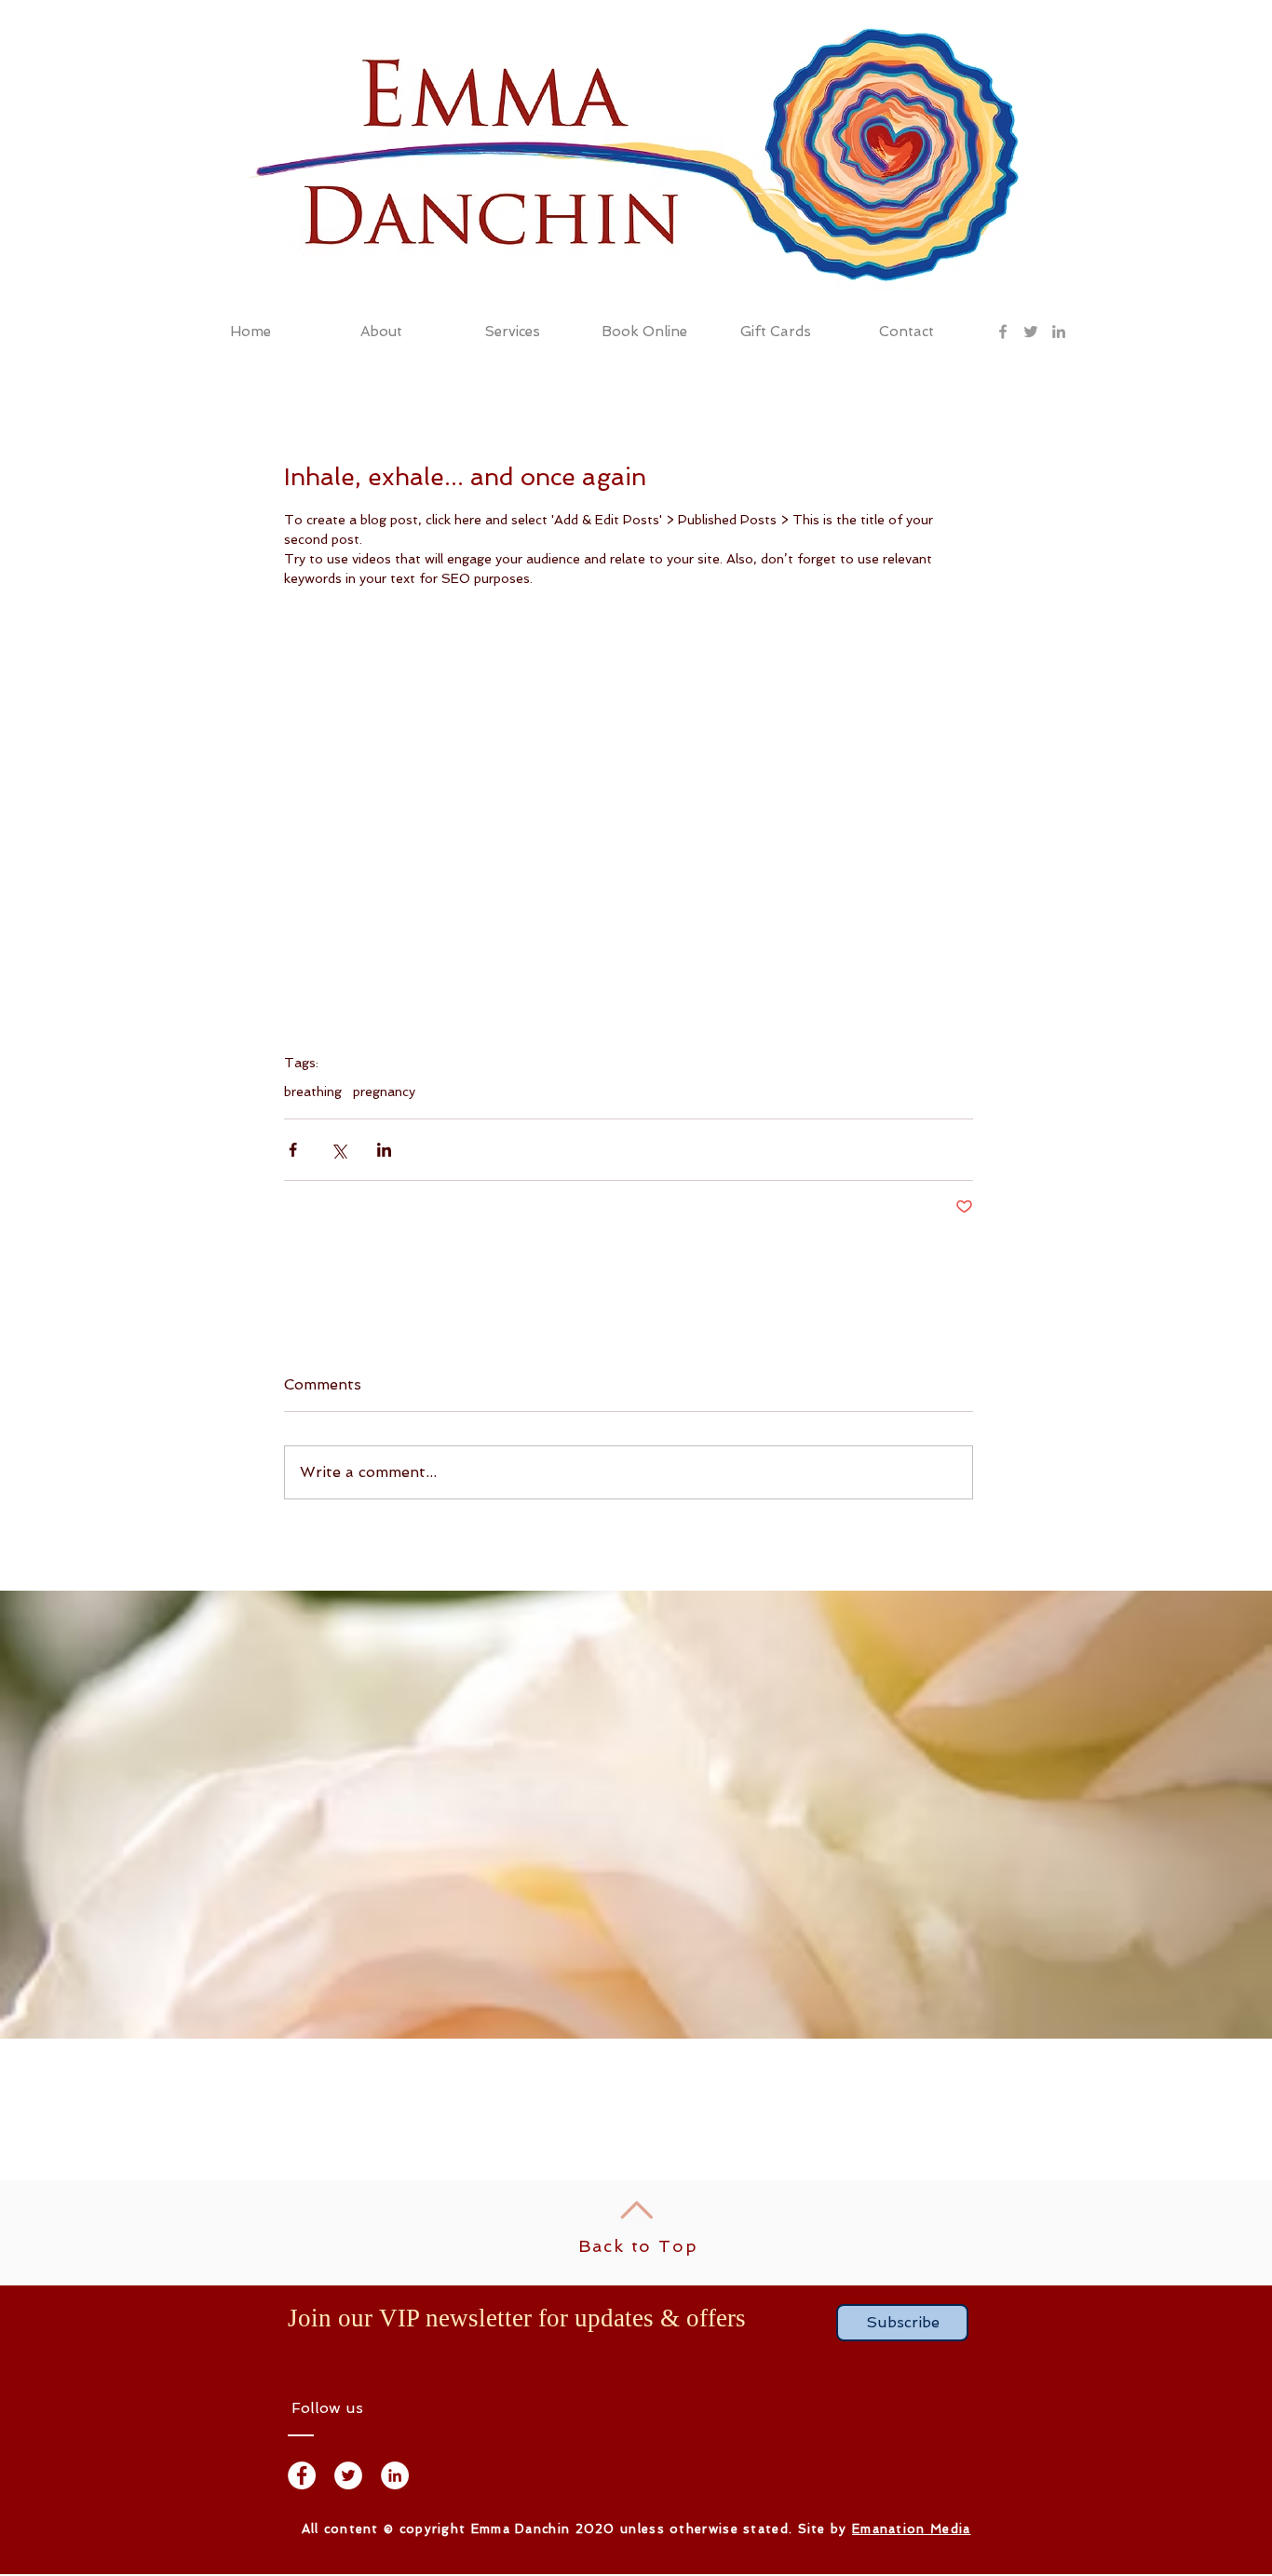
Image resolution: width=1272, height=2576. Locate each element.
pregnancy (384, 1091)
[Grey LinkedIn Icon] (1059, 332)
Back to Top (638, 2246)
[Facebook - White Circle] (302, 2475)
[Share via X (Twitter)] (338, 1150)
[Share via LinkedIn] (384, 1150)
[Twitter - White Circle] (348, 2475)
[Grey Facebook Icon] (1003, 332)
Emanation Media (912, 2529)
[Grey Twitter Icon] (1031, 332)
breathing (313, 1091)
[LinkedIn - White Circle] (395, 2475)
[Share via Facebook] (293, 1150)
